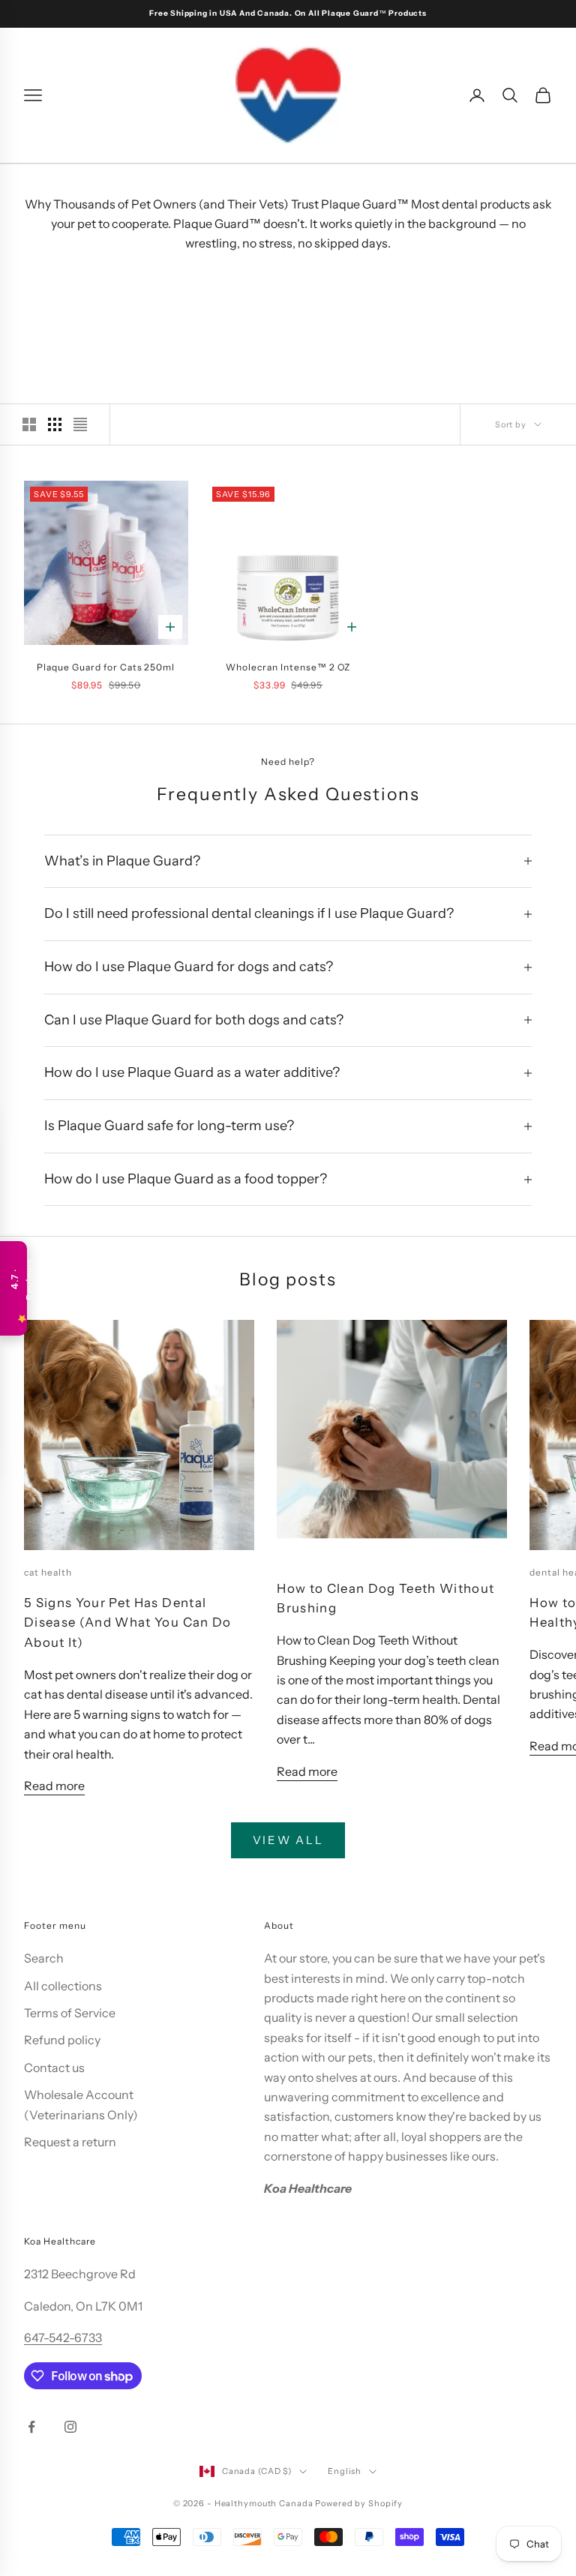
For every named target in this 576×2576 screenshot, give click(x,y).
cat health (48, 1572)
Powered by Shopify (359, 2503)
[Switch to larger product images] (29, 424)
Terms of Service (70, 2013)
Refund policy (62, 2040)
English (345, 2471)
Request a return (70, 2142)
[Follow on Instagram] (70, 2427)
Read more (54, 1786)
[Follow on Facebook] (31, 2427)
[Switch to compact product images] (80, 424)
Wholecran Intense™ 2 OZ (288, 667)
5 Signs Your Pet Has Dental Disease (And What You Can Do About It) (128, 1623)
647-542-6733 (63, 2338)
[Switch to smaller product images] (55, 424)
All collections (63, 1986)
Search (44, 1958)
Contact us (54, 2068)
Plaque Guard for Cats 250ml (106, 667)
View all (288, 1840)
